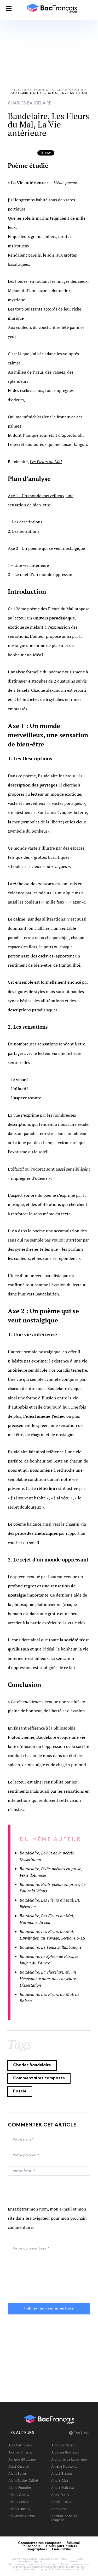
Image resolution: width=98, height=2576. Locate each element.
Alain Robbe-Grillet (23, 2480)
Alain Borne (18, 2473)
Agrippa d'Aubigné (22, 2459)
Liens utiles (62, 2550)
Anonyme (59, 2509)
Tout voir (82, 2433)
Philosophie (31, 2546)
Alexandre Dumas (22, 2516)
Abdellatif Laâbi (21, 2445)
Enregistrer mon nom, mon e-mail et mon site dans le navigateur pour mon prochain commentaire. (47, 2218)
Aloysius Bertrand (65, 2452)
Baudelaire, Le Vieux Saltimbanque (51, 1947)
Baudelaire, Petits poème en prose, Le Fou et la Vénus (53, 1888)
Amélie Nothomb (64, 2466)
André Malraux (63, 2488)
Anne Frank (60, 2495)
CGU (80, 2559)
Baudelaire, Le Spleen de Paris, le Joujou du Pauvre (49, 1960)
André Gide (60, 2480)
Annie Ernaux (62, 2502)
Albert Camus (19, 2495)
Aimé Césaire (19, 2466)
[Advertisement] (49, 49)
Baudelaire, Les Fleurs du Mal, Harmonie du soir (47, 1919)
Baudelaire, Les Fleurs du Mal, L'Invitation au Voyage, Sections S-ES (52, 1935)
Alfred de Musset (64, 2445)
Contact (73, 2562)
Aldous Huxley (19, 2509)
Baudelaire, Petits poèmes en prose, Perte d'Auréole (51, 1872)
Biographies (37, 2550)
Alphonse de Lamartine (69, 2459)
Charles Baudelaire (32, 2065)
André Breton (62, 2473)
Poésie (79, 90)
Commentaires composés (50, 90)
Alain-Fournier (20, 2488)
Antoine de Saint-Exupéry (65, 2518)
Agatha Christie (21, 2452)
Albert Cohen (19, 2502)
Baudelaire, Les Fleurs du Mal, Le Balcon (49, 1998)
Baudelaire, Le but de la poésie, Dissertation (47, 1856)
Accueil (20, 90)
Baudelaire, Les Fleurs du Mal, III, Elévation (50, 1903)
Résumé (73, 2543)
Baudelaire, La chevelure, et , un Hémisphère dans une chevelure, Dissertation (48, 1979)
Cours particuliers (61, 2546)
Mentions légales (31, 2562)
